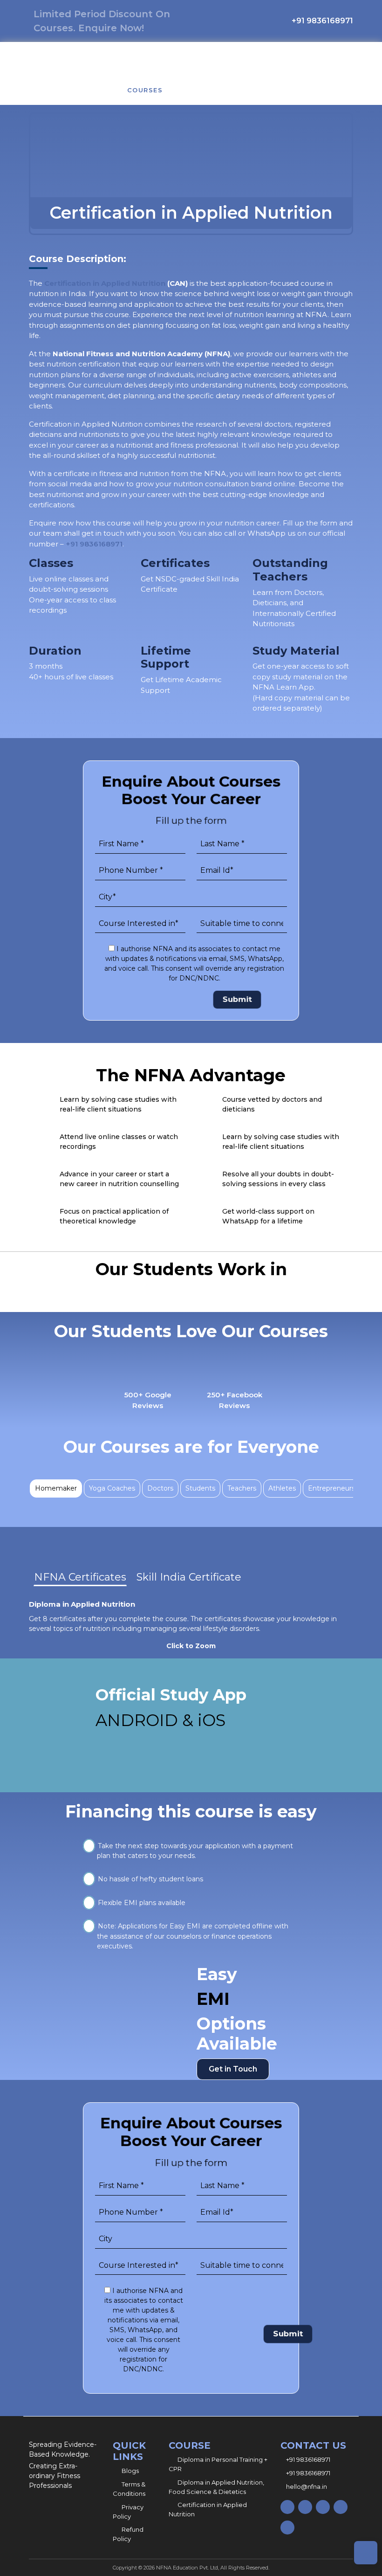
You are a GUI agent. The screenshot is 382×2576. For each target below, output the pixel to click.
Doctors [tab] (160, 1488)
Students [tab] (200, 1488)
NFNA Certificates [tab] (80, 1577)
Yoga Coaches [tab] (112, 1488)
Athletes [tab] (282, 1488)
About (94, 90)
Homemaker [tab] (56, 1488)
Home (50, 90)
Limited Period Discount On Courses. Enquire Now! (102, 21)
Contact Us (254, 90)
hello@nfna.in (307, 2486)
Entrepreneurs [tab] (331, 1488)
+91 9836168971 (94, 544)
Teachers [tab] (242, 1488)
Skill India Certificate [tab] (189, 1577)
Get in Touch (233, 2069)
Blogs (195, 90)
